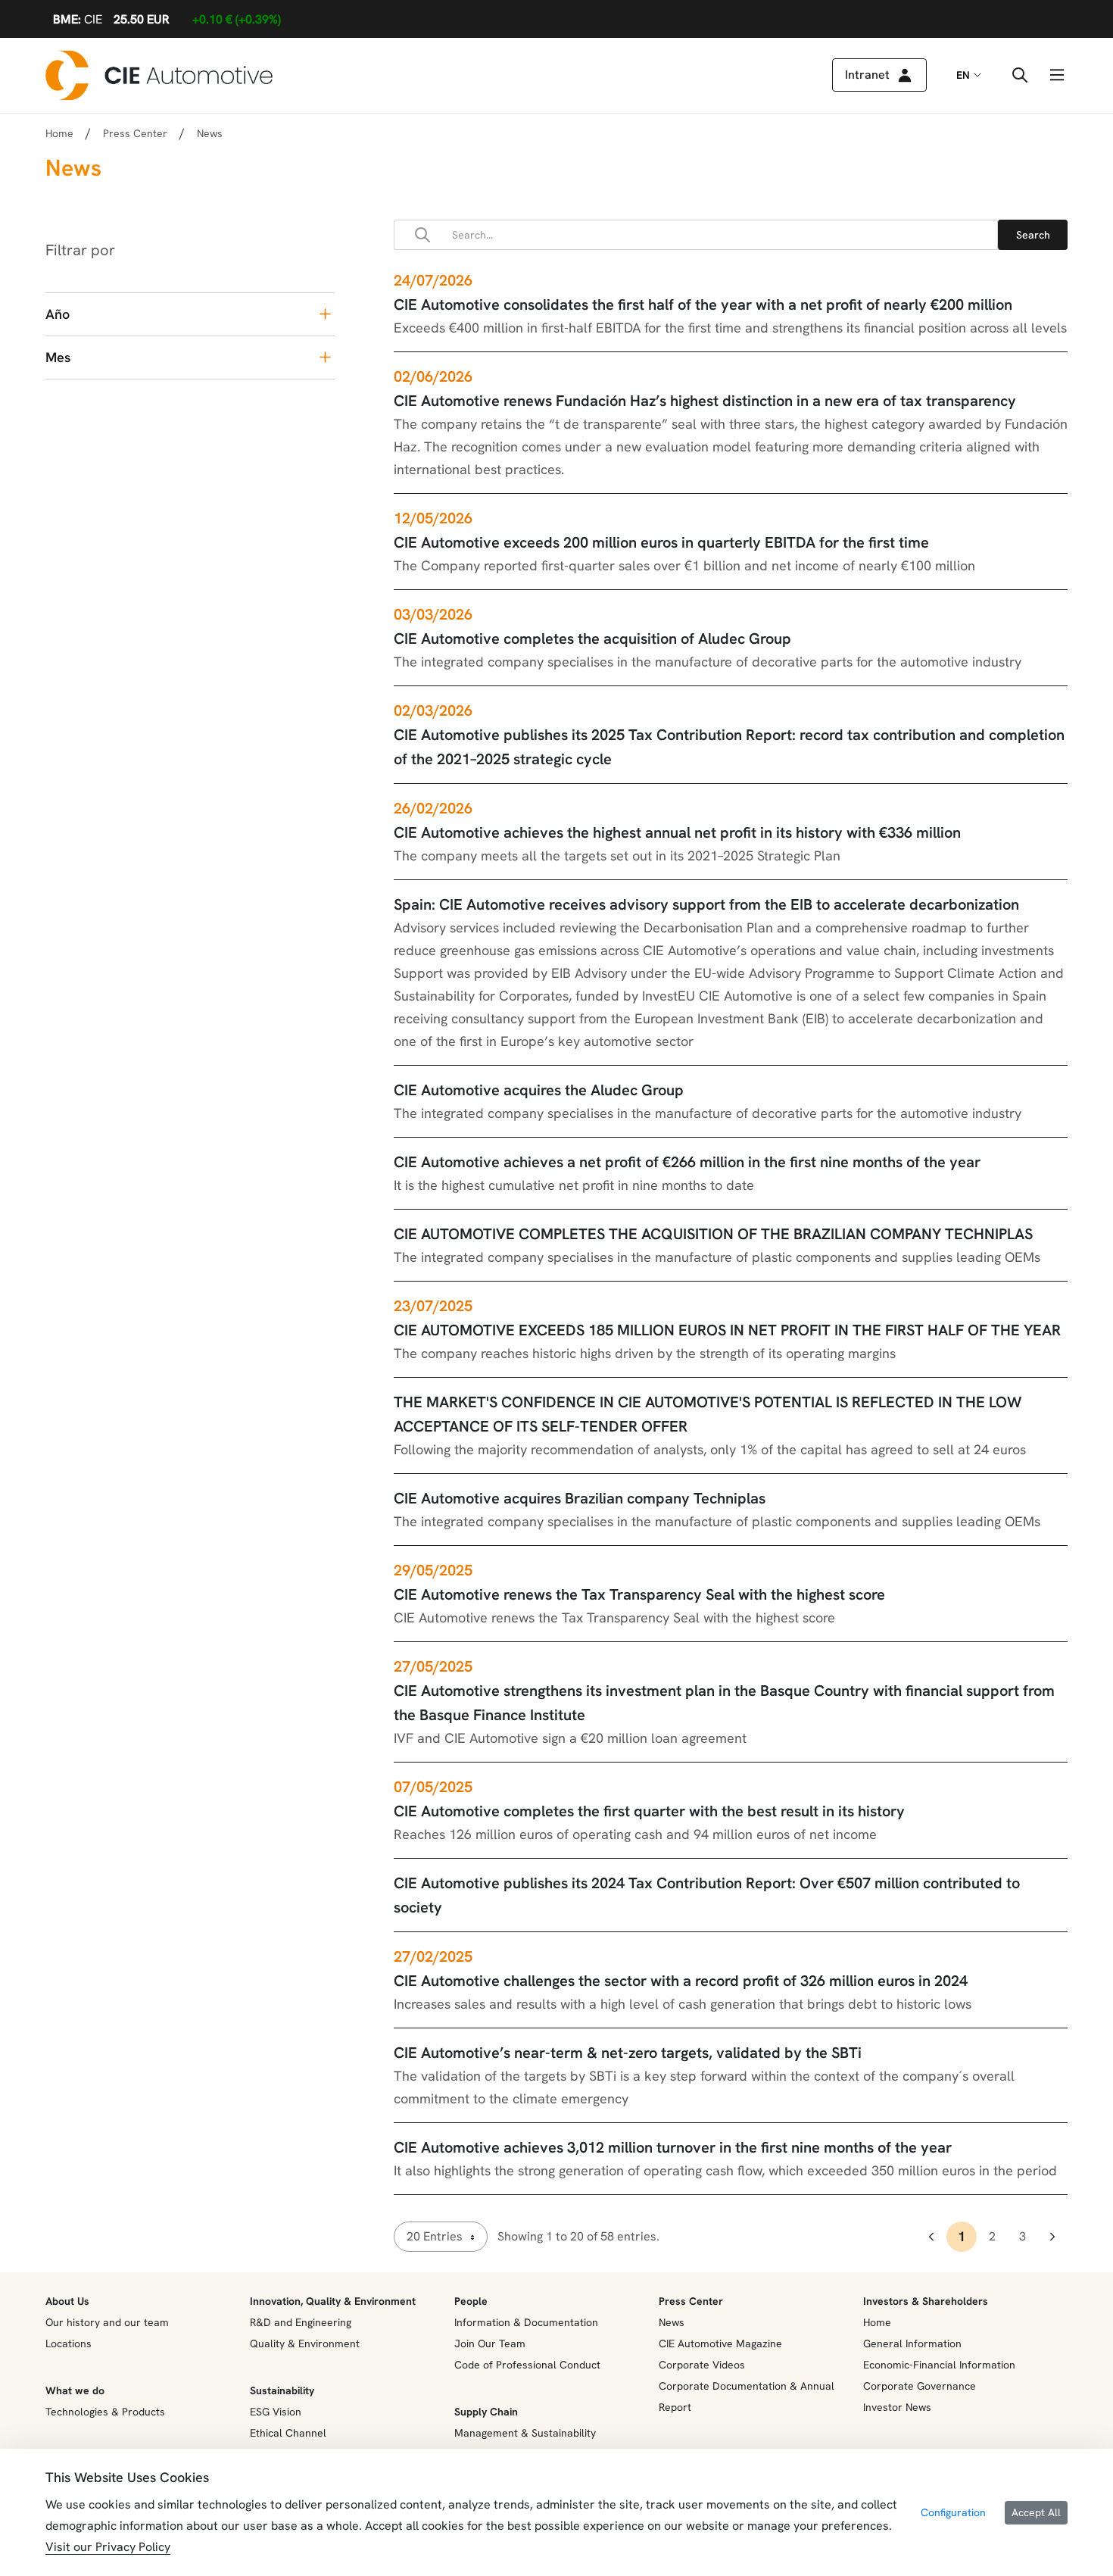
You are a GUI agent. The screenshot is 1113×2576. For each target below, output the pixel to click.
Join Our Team (490, 2343)
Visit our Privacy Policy (108, 2547)
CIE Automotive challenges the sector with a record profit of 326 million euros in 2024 (681, 1981)
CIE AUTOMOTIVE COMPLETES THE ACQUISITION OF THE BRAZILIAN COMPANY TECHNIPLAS (713, 1234)
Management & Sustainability (525, 2433)
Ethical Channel (288, 2433)
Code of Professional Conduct (527, 2365)
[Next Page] (1052, 2237)
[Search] (1033, 235)
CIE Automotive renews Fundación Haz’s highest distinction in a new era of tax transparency (705, 401)
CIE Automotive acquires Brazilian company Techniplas (580, 1498)
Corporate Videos (702, 2365)
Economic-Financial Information (939, 2365)
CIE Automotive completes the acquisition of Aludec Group (592, 639)
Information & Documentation (526, 2322)
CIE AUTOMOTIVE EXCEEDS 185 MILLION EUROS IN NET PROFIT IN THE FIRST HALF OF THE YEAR (727, 1330)
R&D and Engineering (301, 2322)
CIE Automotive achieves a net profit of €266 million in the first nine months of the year (687, 1162)
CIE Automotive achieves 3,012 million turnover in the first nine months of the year (673, 2147)
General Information (912, 2343)
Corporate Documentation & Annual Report (747, 2396)
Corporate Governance (920, 2386)
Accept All (1036, 2512)
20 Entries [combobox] (435, 2236)
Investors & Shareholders (926, 2301)
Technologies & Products (105, 2412)
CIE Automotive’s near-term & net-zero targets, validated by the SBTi (628, 2053)
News (672, 2322)
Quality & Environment (305, 2343)
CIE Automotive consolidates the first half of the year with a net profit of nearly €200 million (703, 304)
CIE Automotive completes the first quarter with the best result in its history (649, 1811)
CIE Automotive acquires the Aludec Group (539, 1090)
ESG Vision (276, 2412)
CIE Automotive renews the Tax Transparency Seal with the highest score (639, 1594)
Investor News (897, 2407)
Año (58, 314)
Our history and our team (107, 2322)
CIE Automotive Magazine (720, 2343)
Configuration (953, 2512)
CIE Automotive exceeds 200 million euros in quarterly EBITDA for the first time (661, 542)
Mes (58, 357)
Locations (69, 2343)
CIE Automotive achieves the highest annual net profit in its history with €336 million (677, 832)
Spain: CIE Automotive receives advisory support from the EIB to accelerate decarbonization (706, 904)
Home (59, 133)
